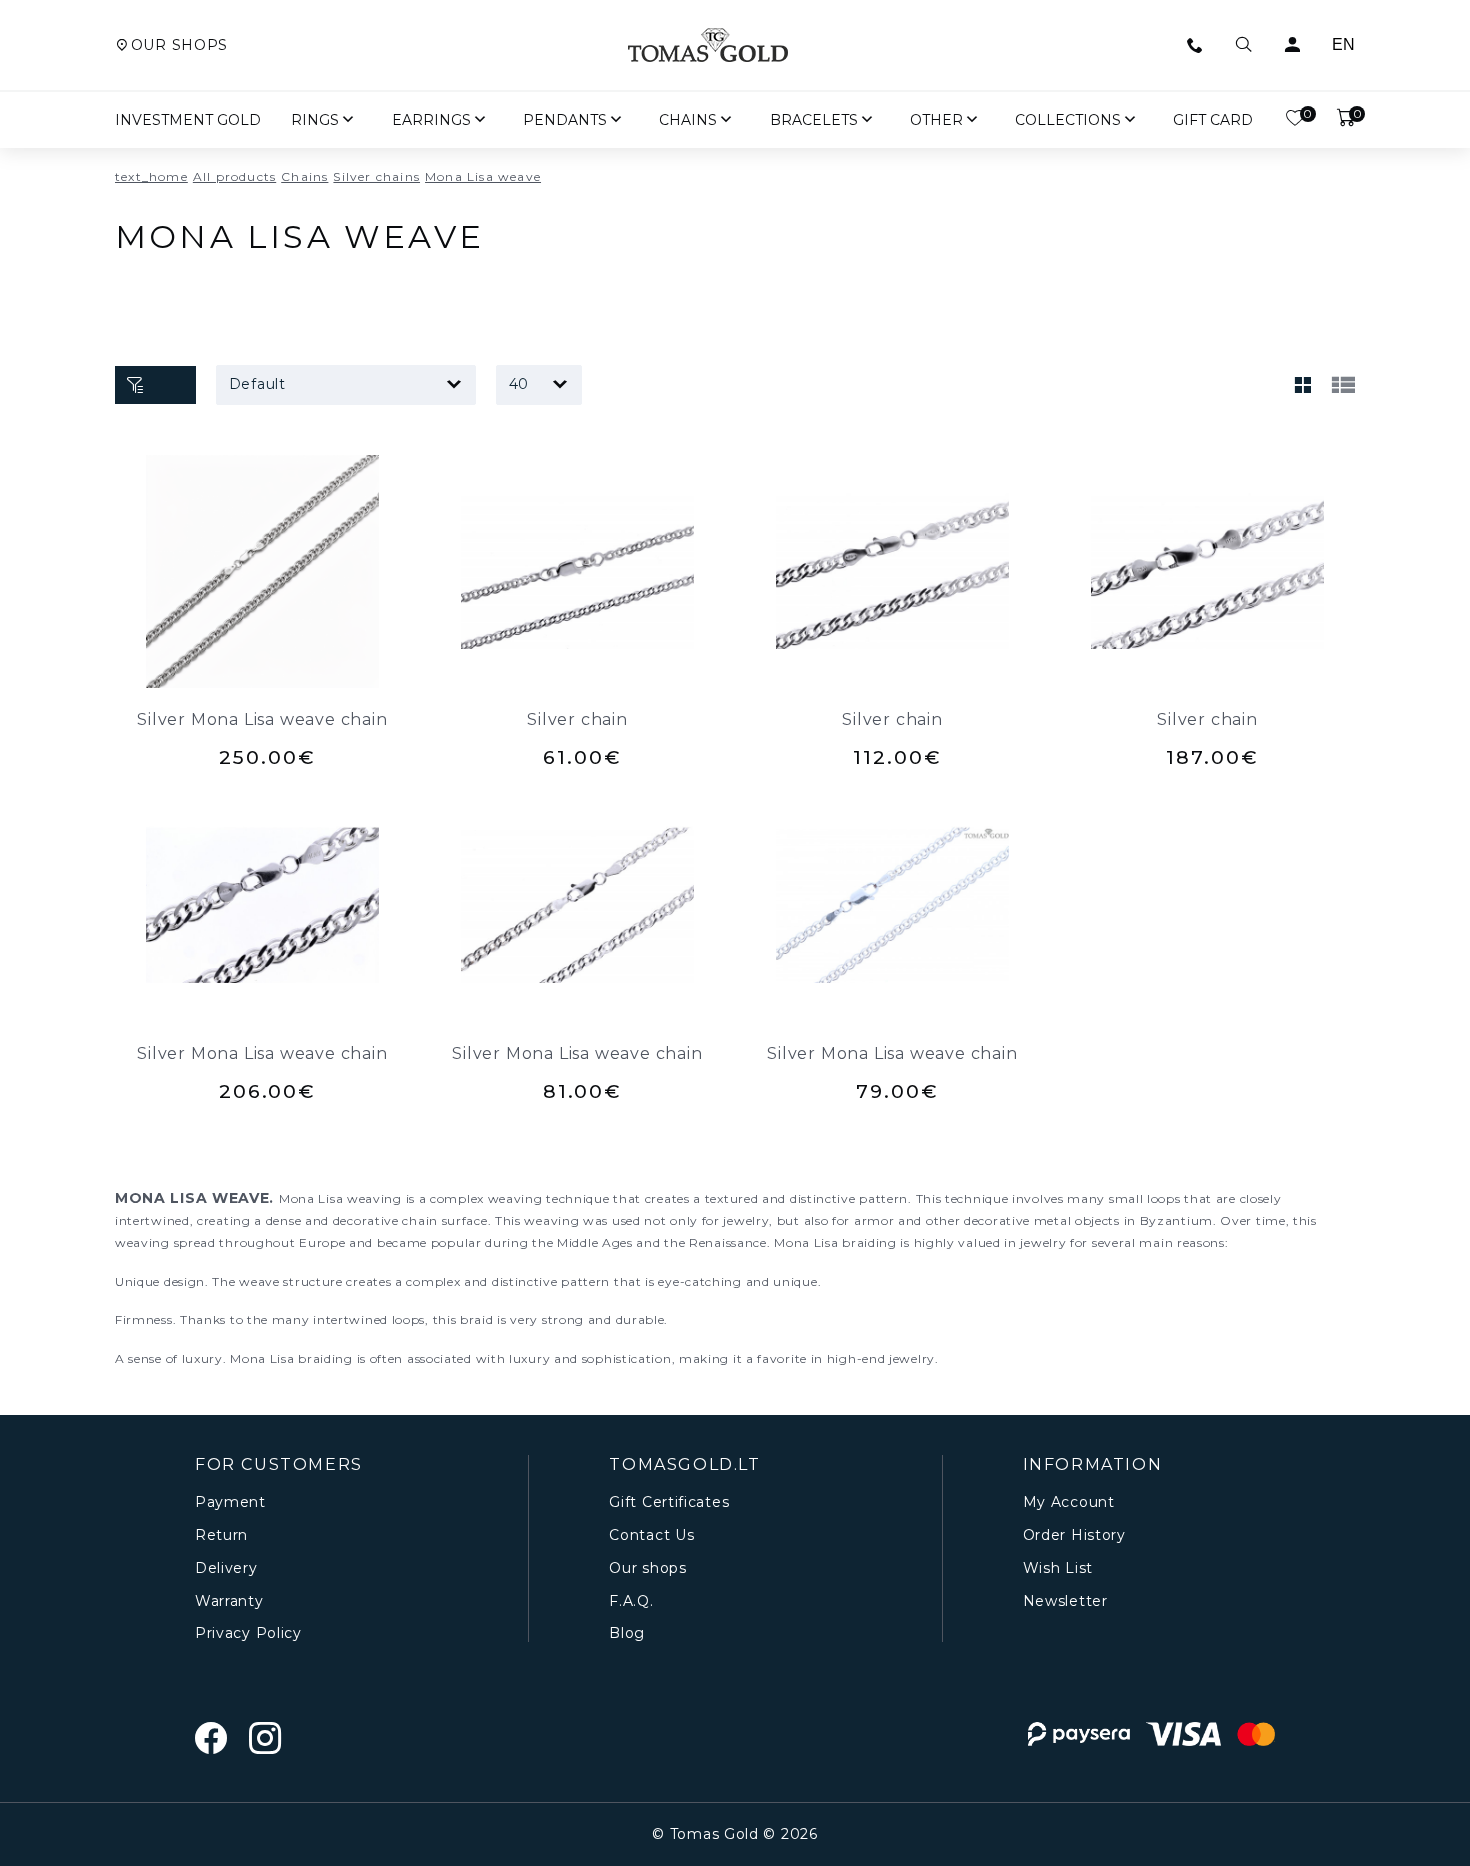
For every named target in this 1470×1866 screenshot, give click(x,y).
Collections (1068, 120)
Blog (627, 1633)
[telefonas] (1195, 45)
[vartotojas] (1292, 45)
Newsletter (1065, 1601)
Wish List (1058, 1568)
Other (936, 120)
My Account (1069, 1502)
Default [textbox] (257, 384)
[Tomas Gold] (708, 45)
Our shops (179, 45)
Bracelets (814, 120)
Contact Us (651, 1535)
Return (221, 1535)
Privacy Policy (248, 1633)
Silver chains (376, 176)
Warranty (229, 1601)
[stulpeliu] (1302, 385)
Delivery (226, 1568)
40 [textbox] (519, 384)
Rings (315, 120)
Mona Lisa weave (483, 176)
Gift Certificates (669, 1502)
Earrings (431, 120)
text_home (151, 176)
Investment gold (188, 120)
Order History (1074, 1535)
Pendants (565, 120)
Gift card (1213, 120)
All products (234, 176)
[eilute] (1343, 385)
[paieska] (1243, 45)
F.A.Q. (631, 1601)
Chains (688, 120)
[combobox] (346, 385)
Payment (230, 1502)
